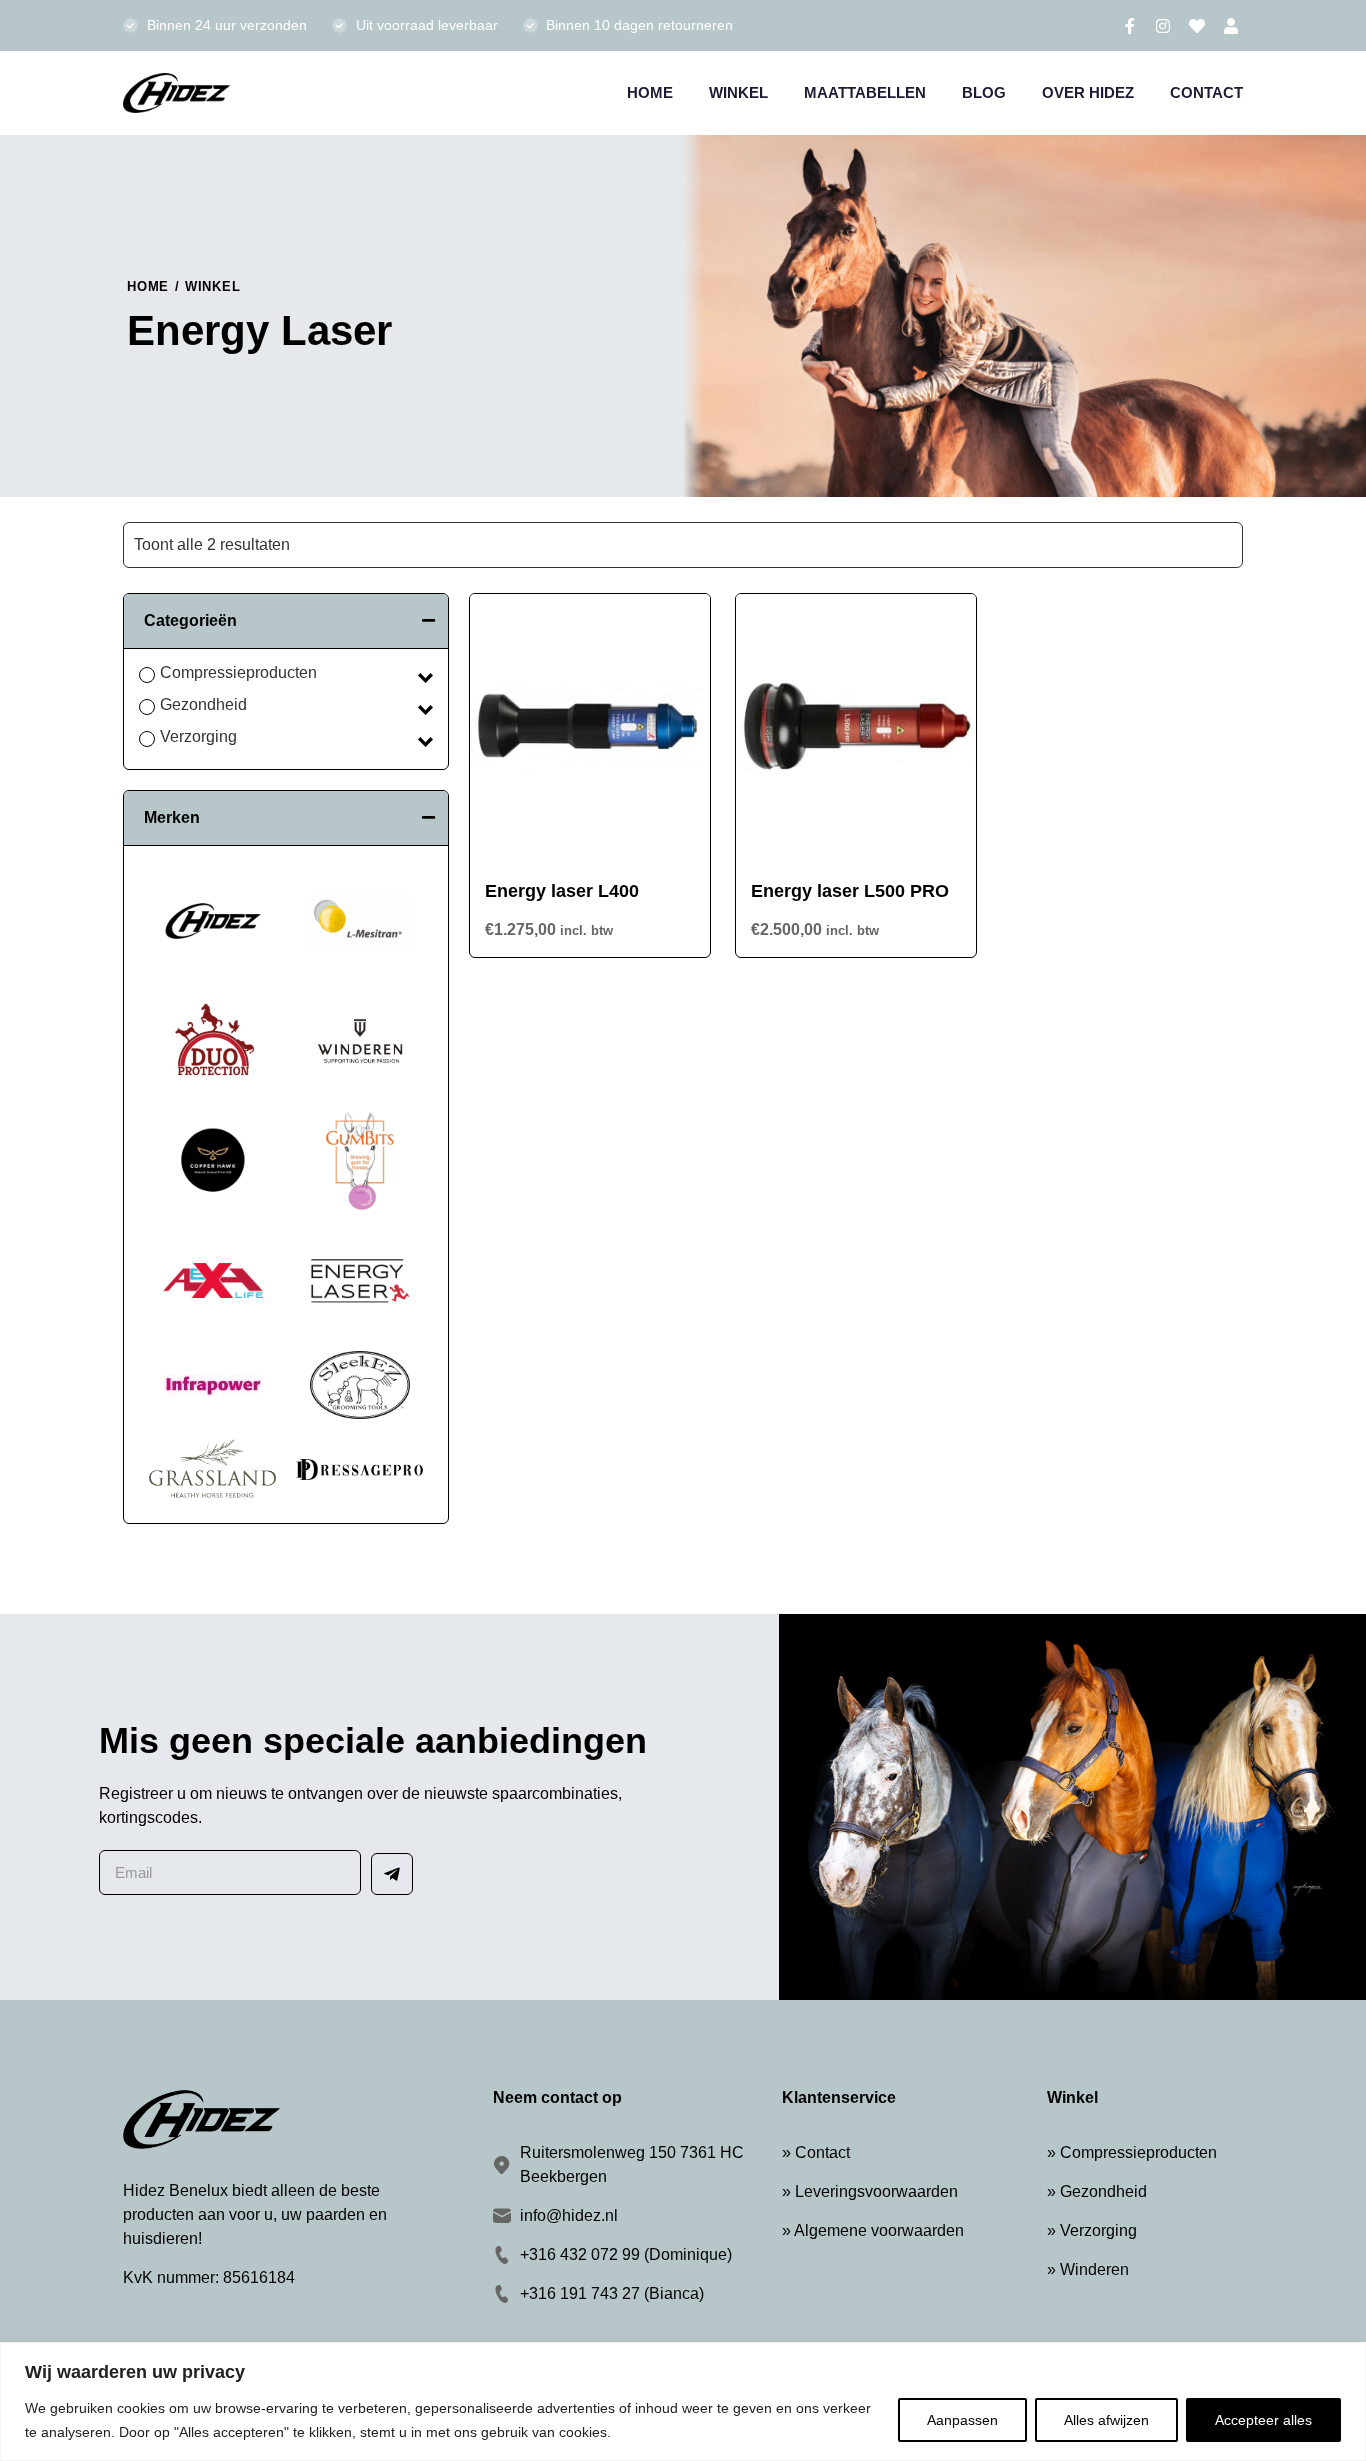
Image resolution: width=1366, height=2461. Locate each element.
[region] (683, 2401)
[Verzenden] (392, 1874)
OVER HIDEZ (1088, 92)
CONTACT (1206, 92)
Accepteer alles (1263, 2420)
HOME (650, 92)
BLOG (984, 92)
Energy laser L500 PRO (850, 891)
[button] (286, 621)
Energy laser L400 (562, 891)
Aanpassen (962, 2420)
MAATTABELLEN (865, 92)
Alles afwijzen (1106, 2420)
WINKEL (738, 92)
